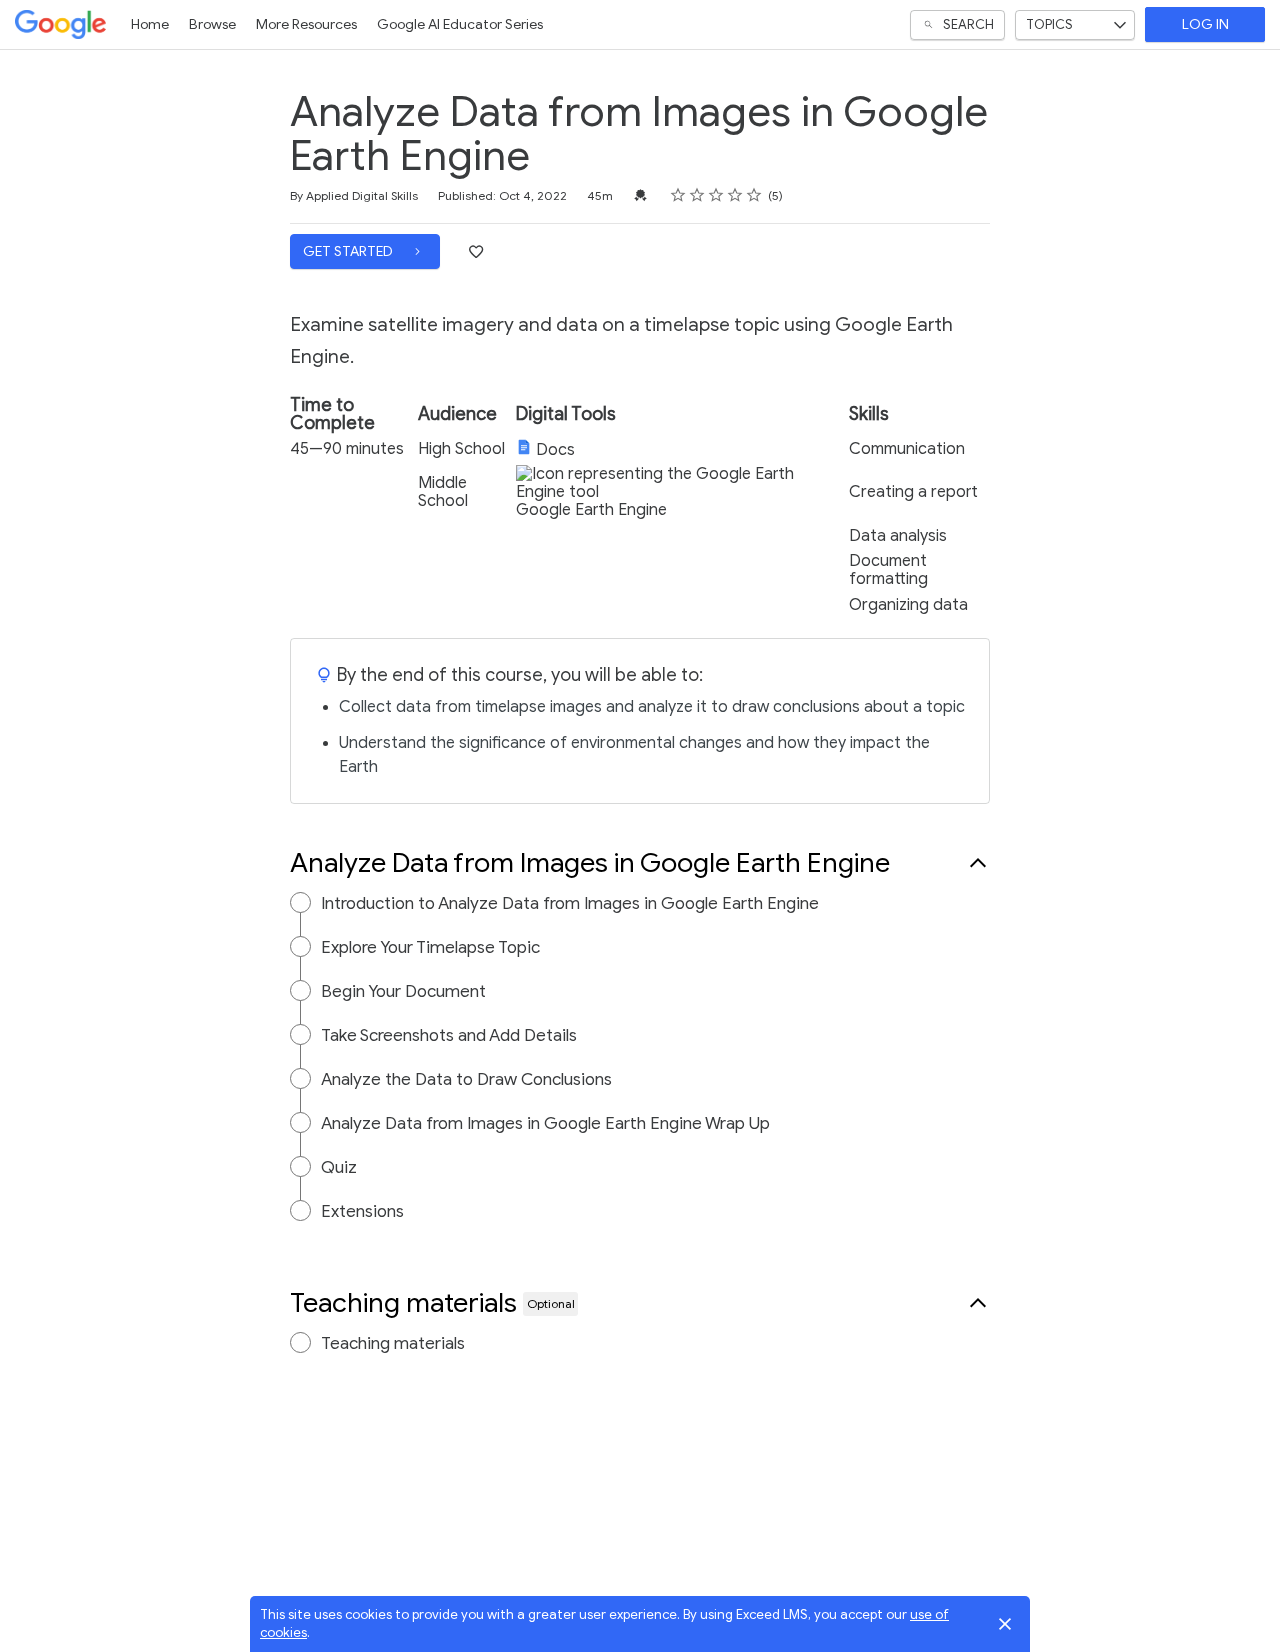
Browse (212, 24)
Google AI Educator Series (460, 24)
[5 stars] (754, 195)
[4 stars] (735, 195)
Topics (1049, 24)
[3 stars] (716, 195)
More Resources (306, 24)
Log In (1205, 24)
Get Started (349, 251)
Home (150, 24)
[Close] (1005, 1624)
